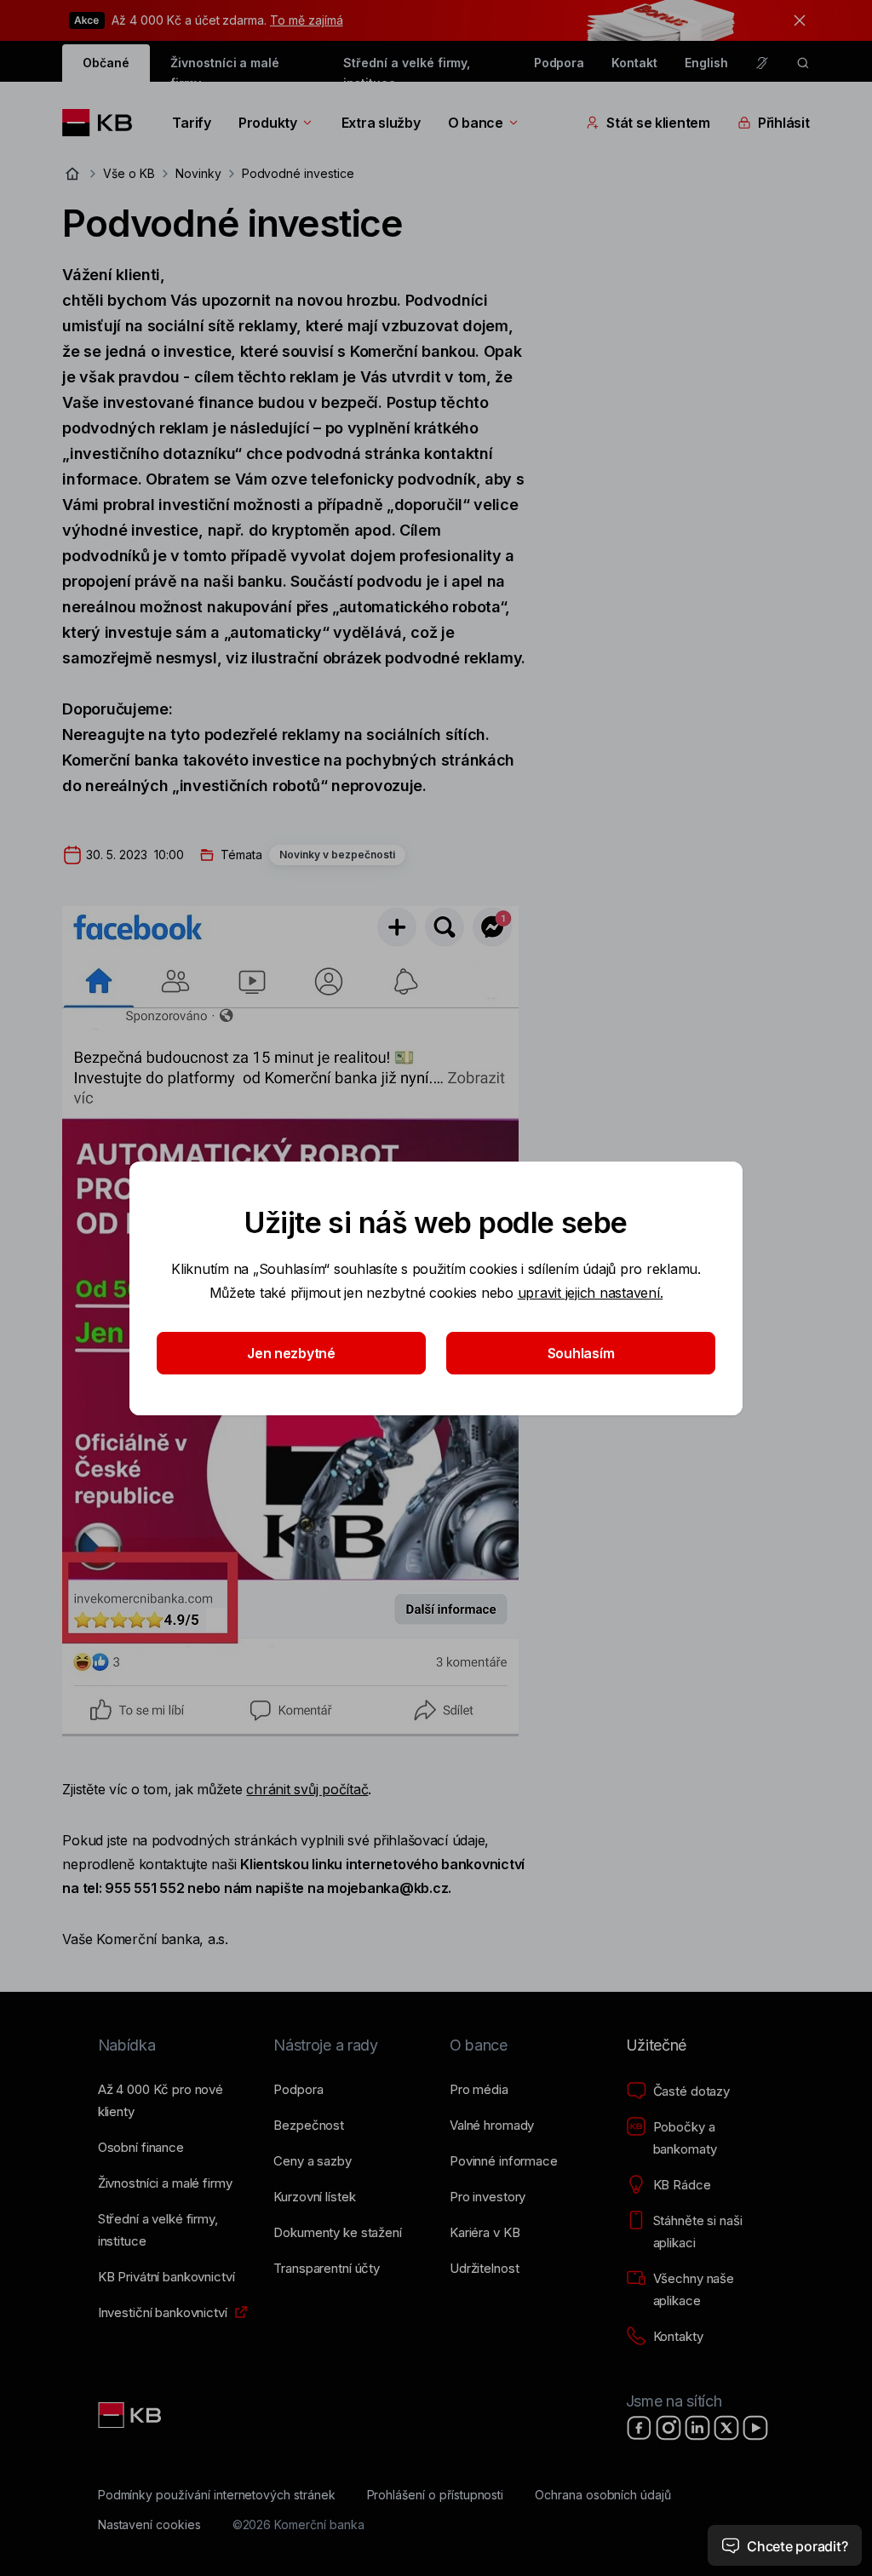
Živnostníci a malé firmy (225, 69)
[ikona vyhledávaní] (803, 63)
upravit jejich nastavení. (591, 1293)
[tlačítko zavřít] (795, 20)
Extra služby (381, 123)
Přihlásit (784, 123)
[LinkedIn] (697, 2428)
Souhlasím (581, 1353)
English (706, 63)
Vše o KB (129, 173)
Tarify (191, 123)
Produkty (268, 123)
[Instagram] (668, 2428)
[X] (726, 2428)
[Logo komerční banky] (103, 123)
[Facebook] (640, 2428)
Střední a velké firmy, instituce (407, 69)
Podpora (559, 63)
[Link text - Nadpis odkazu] (131, 2415)
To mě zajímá (306, 20)
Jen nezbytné (291, 1353)
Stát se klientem (658, 123)
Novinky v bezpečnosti (337, 855)
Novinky (198, 173)
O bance (476, 123)
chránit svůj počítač (307, 1789)
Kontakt (634, 63)
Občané (106, 63)
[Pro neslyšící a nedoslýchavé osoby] (762, 63)
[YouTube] (755, 2428)
